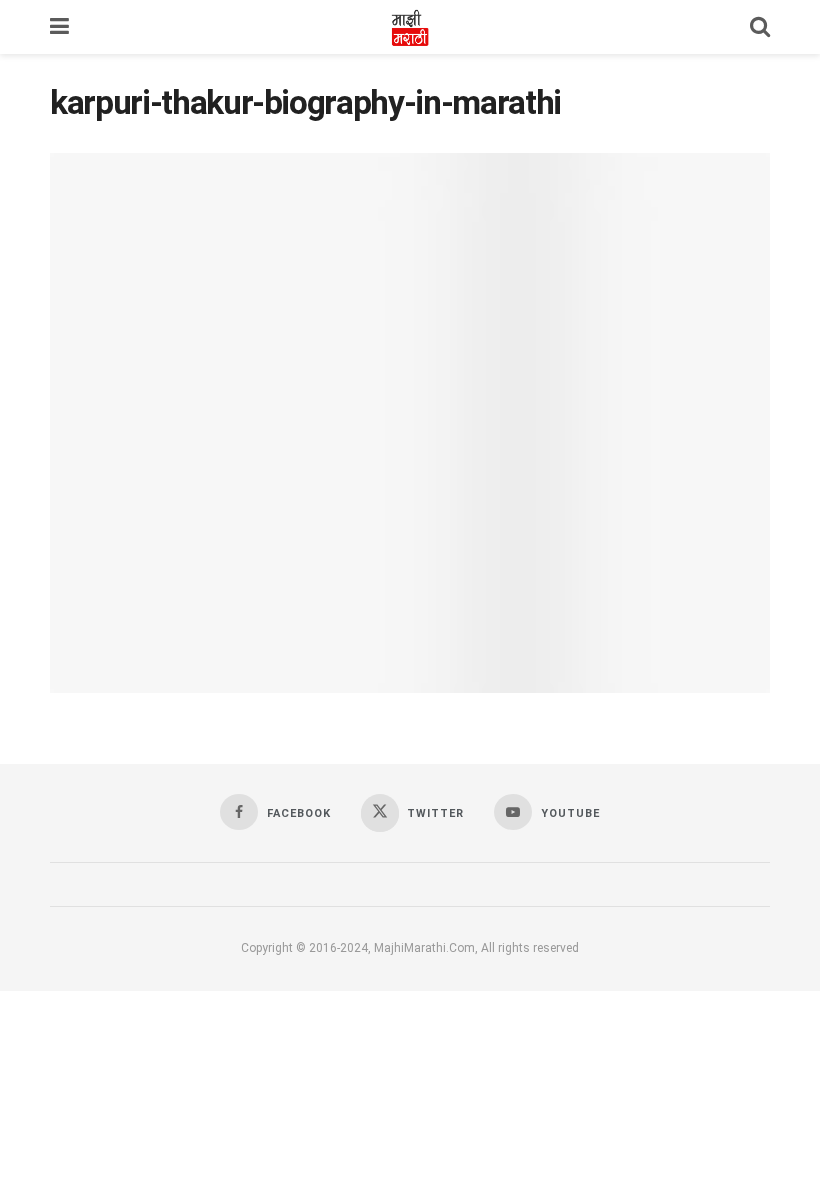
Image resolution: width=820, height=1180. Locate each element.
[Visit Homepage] (410, 27)
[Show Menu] (59, 27)
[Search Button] (760, 27)
